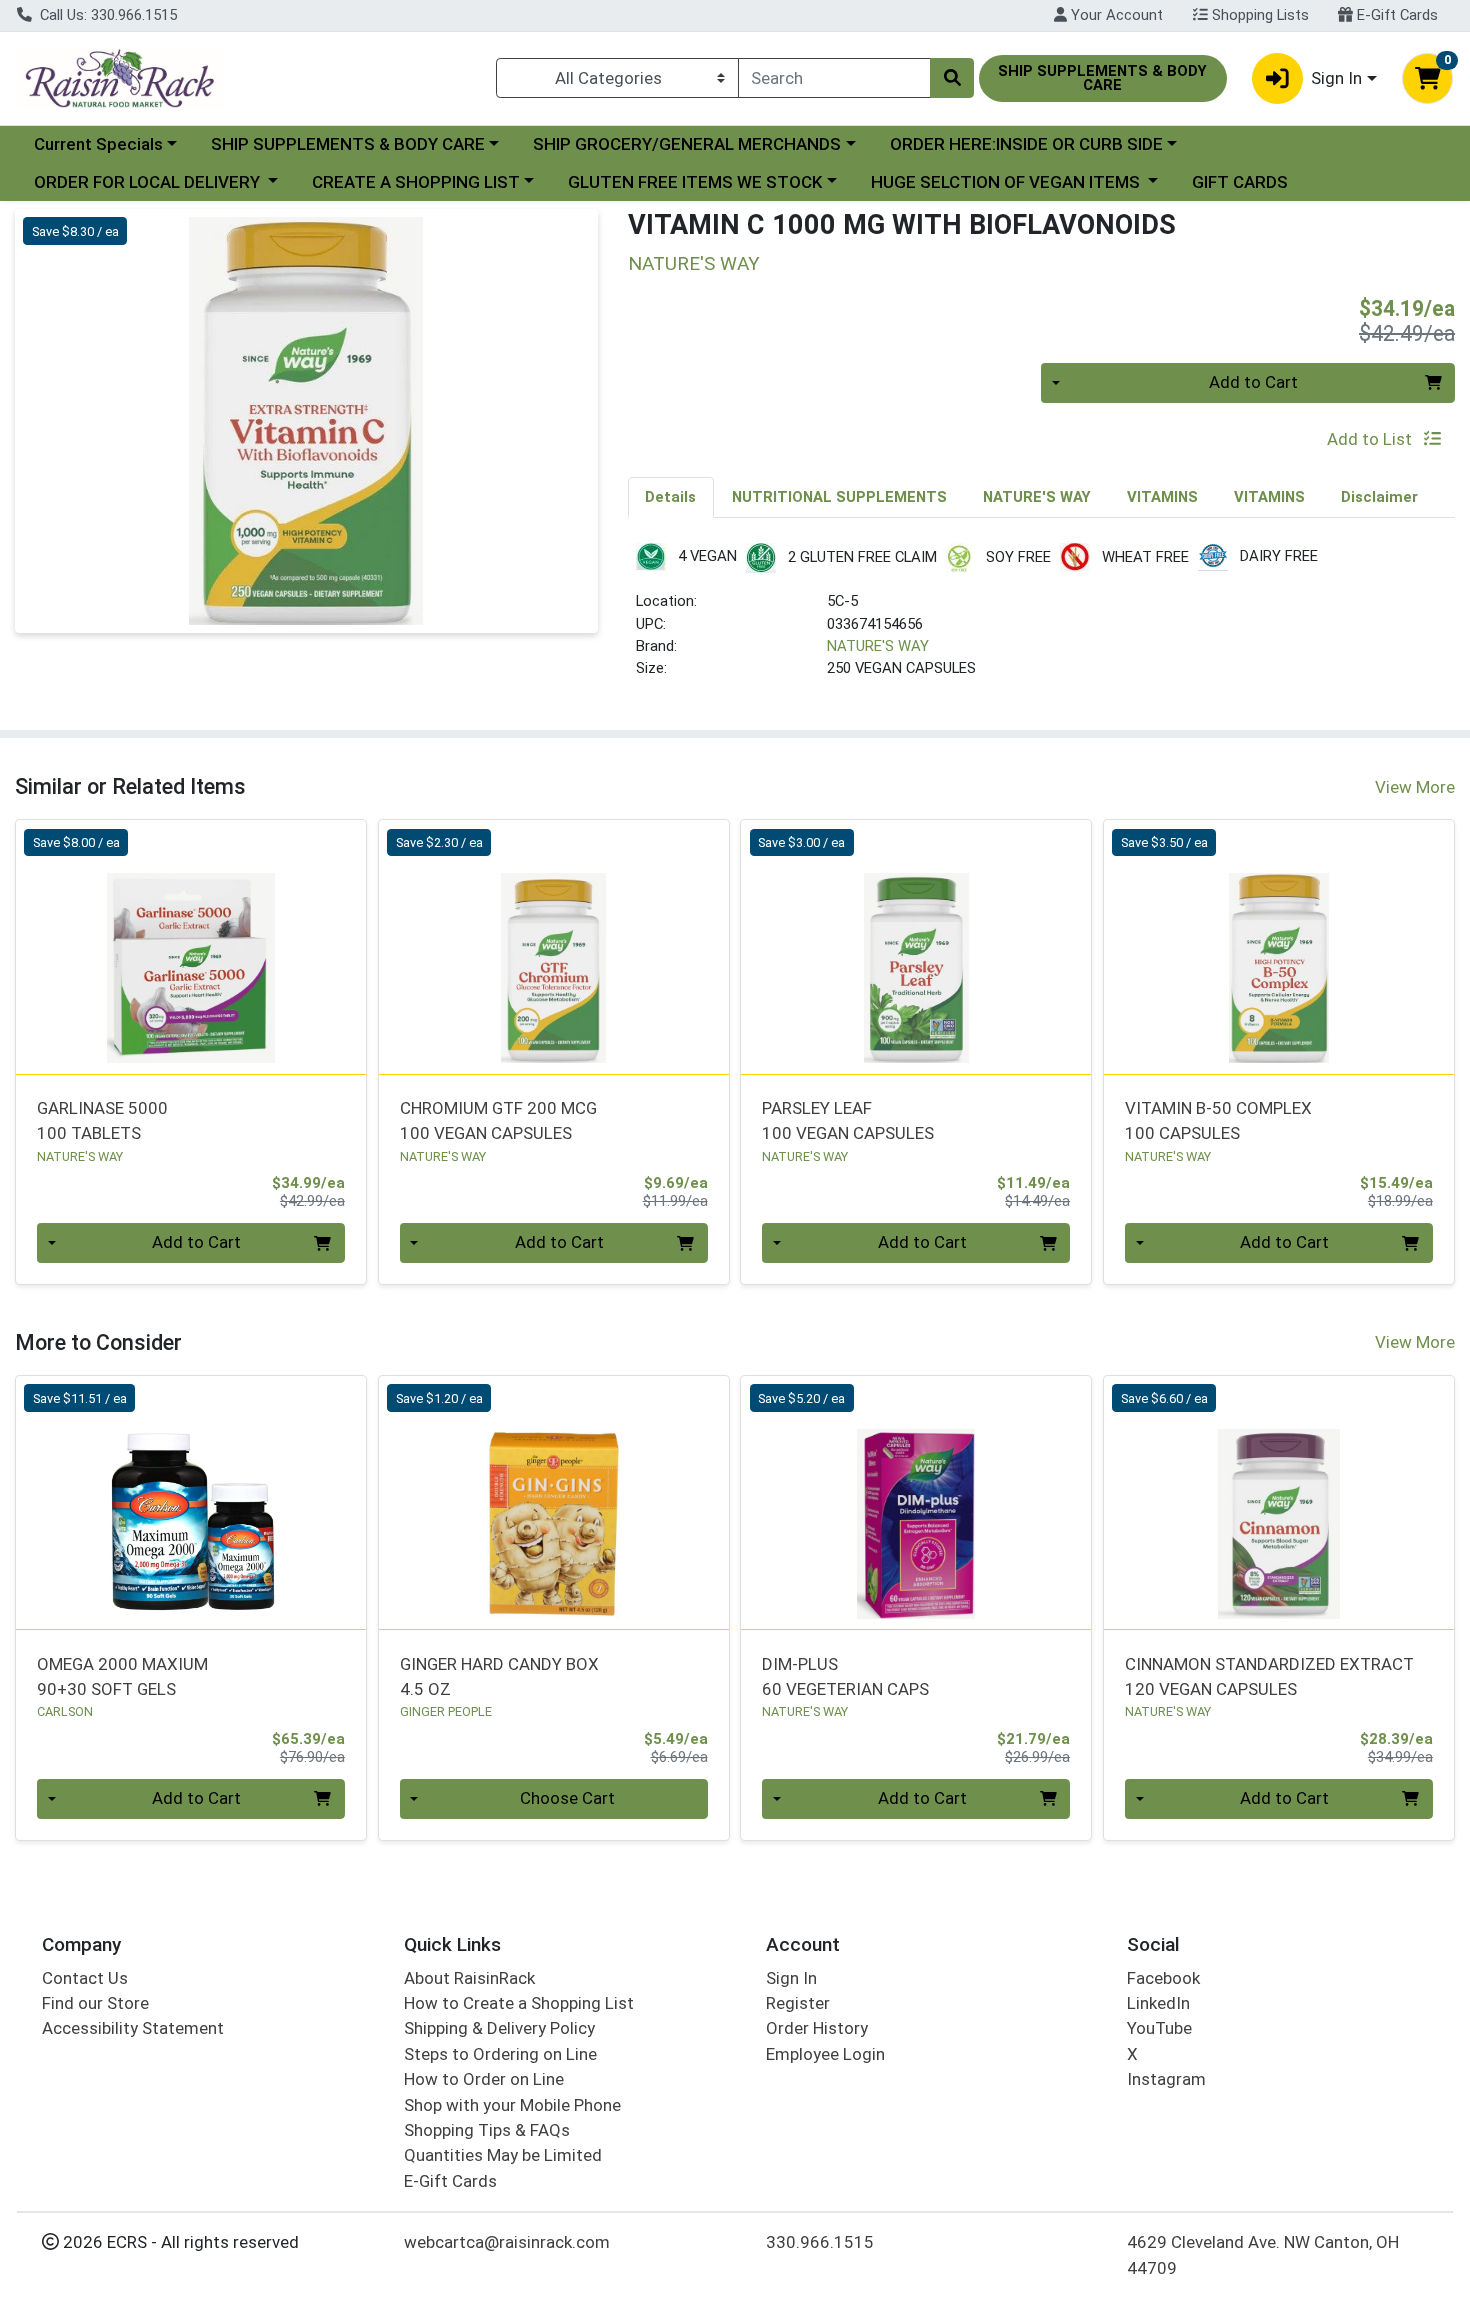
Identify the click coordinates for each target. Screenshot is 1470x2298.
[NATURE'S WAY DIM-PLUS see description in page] (916, 1503)
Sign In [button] (1336, 78)
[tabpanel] (1042, 619)
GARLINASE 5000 (102, 1120)
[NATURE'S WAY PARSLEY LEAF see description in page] (916, 947)
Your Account (1115, 15)
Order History (817, 2028)
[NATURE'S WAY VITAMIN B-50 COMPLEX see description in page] (1279, 947)
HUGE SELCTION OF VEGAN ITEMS (1007, 182)
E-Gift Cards (1395, 15)
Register (798, 2003)
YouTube (1159, 2028)
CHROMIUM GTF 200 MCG (498, 1120)
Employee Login (825, 2054)
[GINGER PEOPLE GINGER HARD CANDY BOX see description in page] (553, 1503)
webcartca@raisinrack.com (507, 2242)
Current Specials (98, 144)
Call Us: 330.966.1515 (106, 15)
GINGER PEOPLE (446, 1711)
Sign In (791, 1978)
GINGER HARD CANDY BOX (499, 1676)
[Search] (952, 78)
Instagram (1166, 2079)
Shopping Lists (1258, 15)
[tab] (671, 497)
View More (1415, 787)
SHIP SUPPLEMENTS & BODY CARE (348, 144)
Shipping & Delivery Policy (499, 2028)
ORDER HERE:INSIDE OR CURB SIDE (1026, 144)
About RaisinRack (469, 1978)
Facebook (1163, 1978)
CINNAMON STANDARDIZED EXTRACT (1269, 1676)
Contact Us (85, 1978)
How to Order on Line (484, 2079)
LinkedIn (1158, 2003)
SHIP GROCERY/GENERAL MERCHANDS (687, 144)
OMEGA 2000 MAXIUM (122, 1676)
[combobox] (834, 78)
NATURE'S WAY (878, 646)
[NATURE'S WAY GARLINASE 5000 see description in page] (191, 947)
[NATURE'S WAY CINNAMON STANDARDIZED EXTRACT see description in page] (1279, 1503)
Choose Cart (567, 1798)
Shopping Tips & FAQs (487, 2130)
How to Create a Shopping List (519, 2003)
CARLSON (65, 1711)
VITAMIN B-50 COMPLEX (1218, 1120)
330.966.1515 (820, 2242)
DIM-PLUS (845, 1676)
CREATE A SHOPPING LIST (416, 182)
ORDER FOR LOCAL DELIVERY (149, 182)
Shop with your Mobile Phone (512, 2105)
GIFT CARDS (1240, 182)
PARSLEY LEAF (848, 1120)
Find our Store (95, 2003)
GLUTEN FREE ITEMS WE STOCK (695, 182)
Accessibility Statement (133, 2028)
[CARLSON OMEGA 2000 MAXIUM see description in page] (191, 1503)
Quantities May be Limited (503, 2155)
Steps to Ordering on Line (500, 2054)
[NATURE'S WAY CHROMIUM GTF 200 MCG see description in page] (553, 947)
